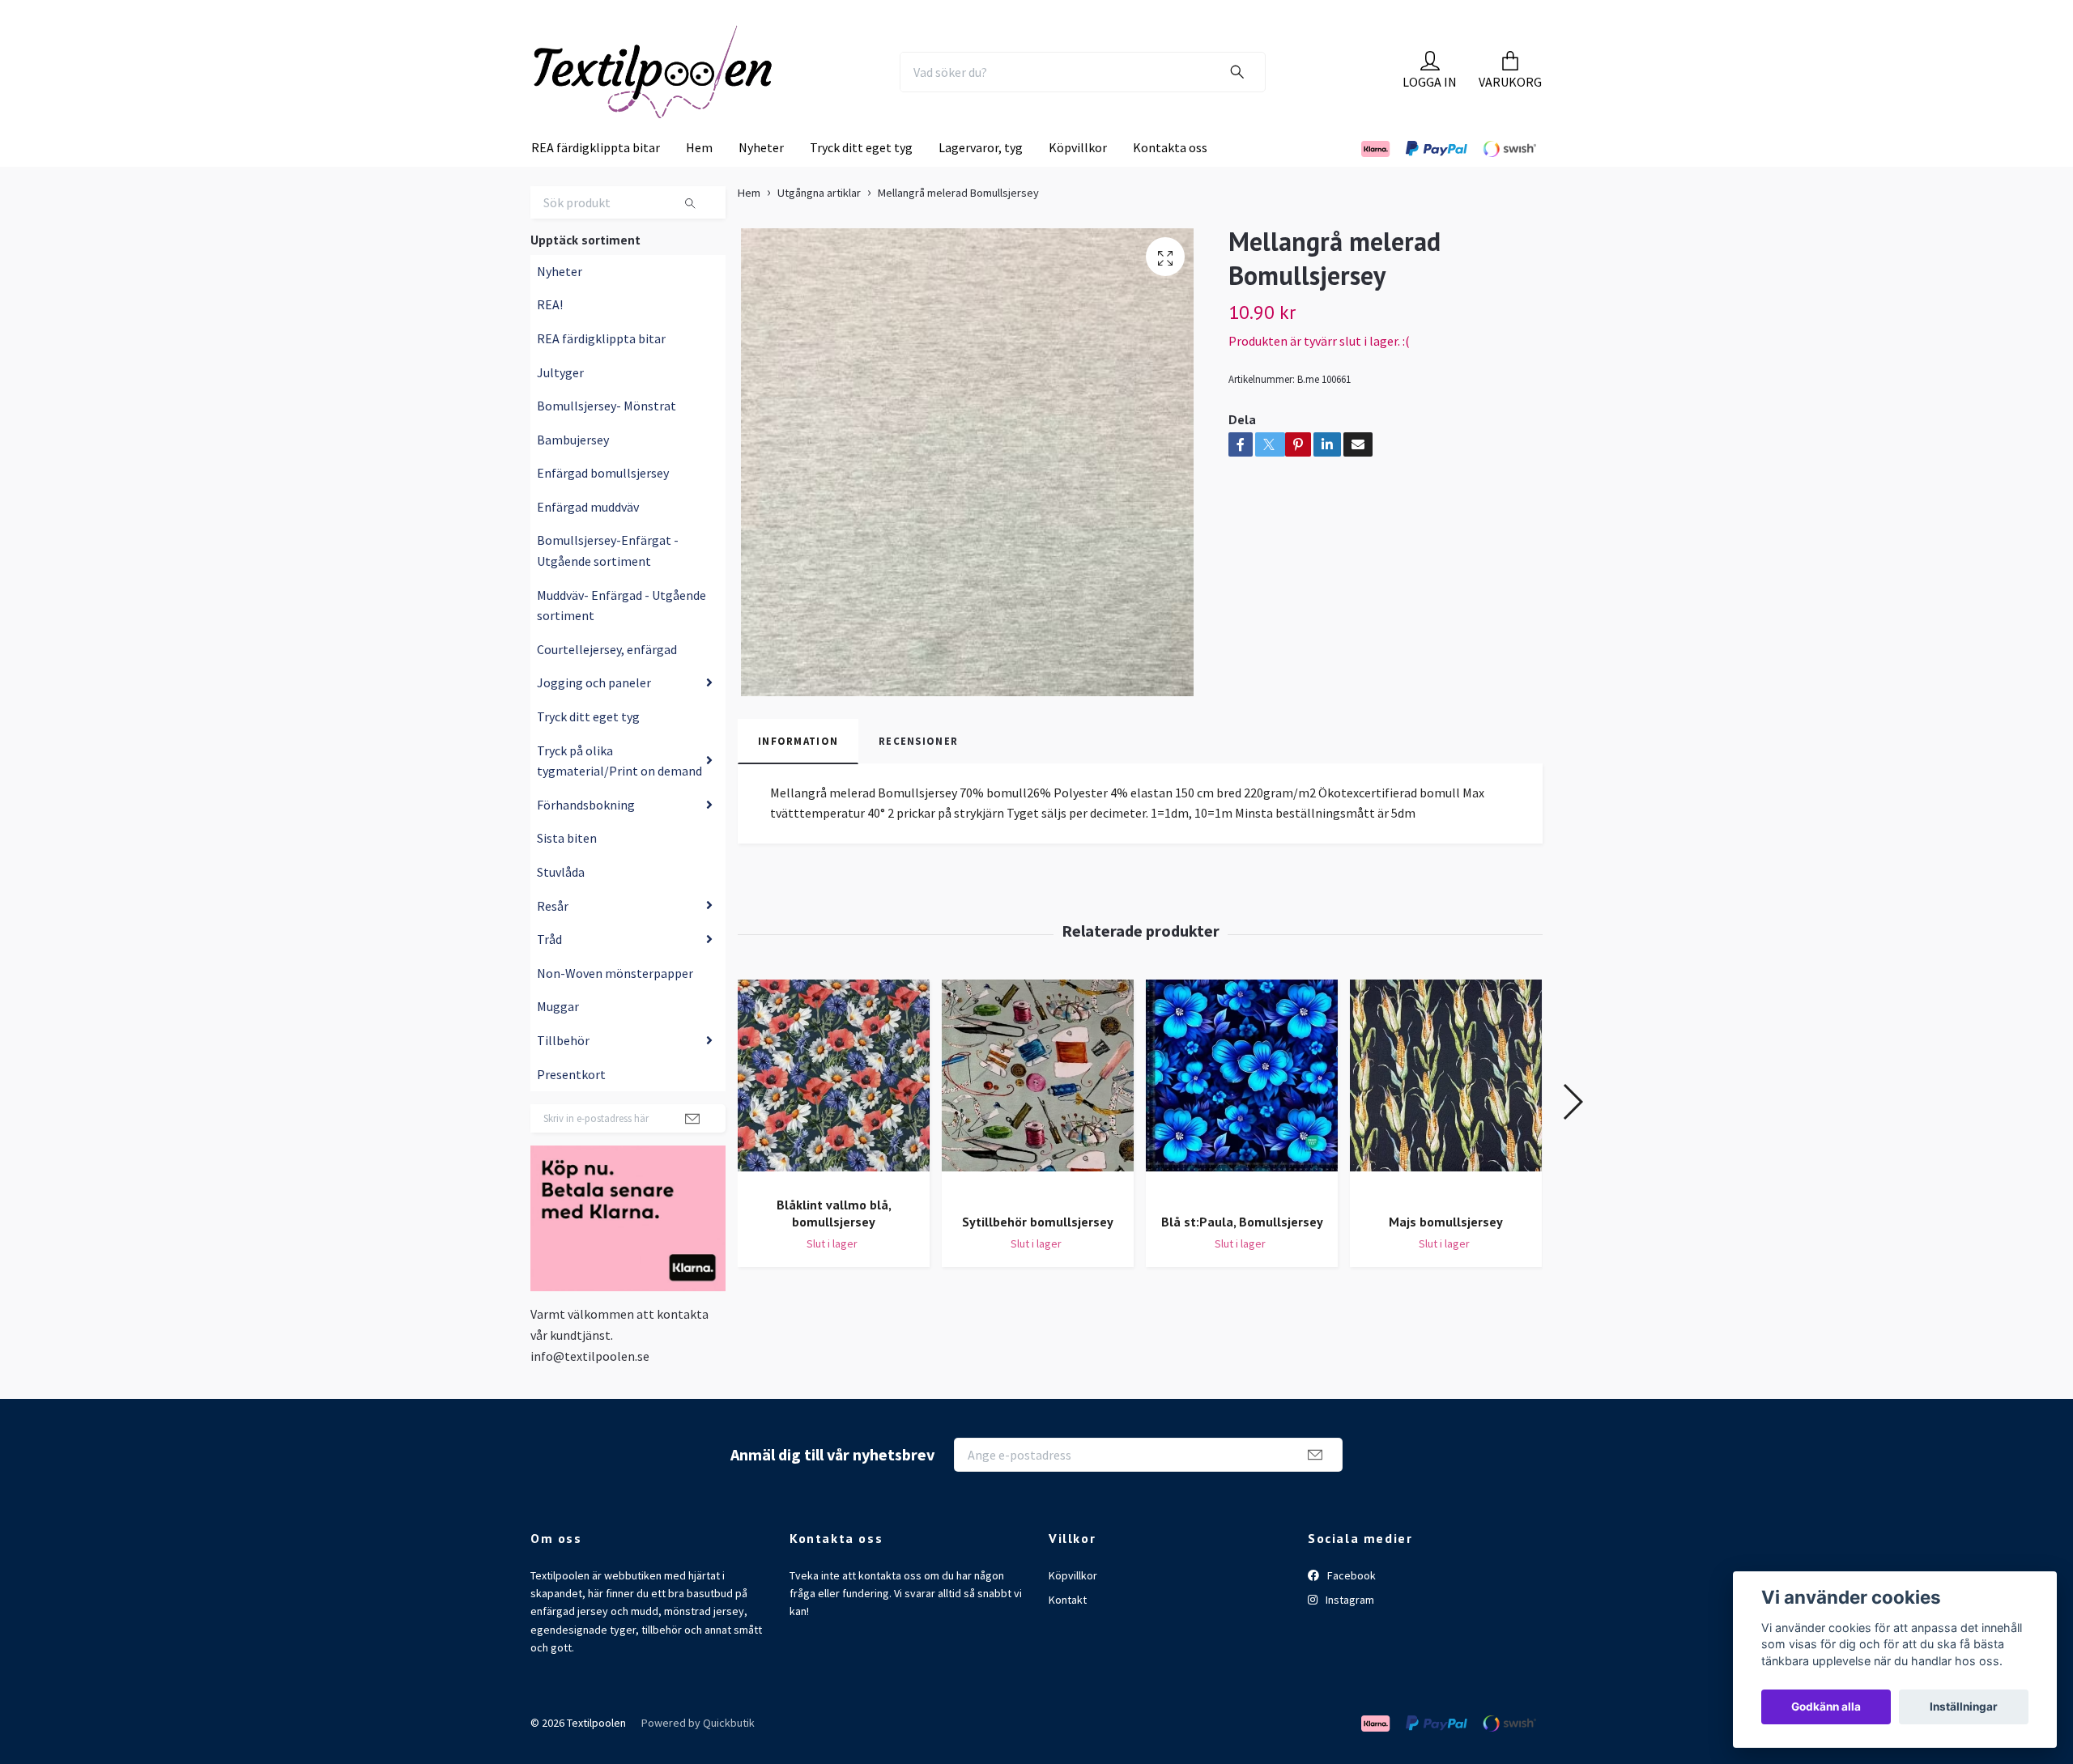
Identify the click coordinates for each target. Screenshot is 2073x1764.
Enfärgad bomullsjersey (603, 506)
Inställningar (1964, 1707)
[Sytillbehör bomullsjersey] (1038, 1123)
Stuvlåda (561, 905)
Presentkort (571, 1107)
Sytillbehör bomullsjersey (1038, 1254)
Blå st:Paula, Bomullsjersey (1242, 1254)
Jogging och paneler (594, 716)
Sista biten (567, 871)
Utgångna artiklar (819, 226)
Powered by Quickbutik (698, 1756)
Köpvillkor (1078, 181)
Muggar (558, 1039)
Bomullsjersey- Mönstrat (607, 439)
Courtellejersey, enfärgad (607, 682)
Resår (553, 938)
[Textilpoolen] (693, 88)
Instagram (1349, 1633)
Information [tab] (798, 774)
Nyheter (761, 181)
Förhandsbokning (586, 838)
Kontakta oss (1170, 181)
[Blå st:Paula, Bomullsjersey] (1242, 1123)
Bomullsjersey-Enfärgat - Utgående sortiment (608, 584)
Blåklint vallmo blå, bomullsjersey (834, 1246)
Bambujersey (573, 473)
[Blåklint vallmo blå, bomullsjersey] (834, 1115)
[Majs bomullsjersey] (1446, 1123)
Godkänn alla (1826, 1707)
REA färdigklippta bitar (596, 181)
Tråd (549, 972)
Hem (699, 181)
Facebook (1350, 1608)
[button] (1572, 1135)
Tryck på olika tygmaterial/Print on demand (619, 793)
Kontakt (1068, 1633)
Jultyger (560, 405)
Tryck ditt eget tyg (861, 181)
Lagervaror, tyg (981, 181)
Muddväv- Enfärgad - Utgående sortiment (621, 639)
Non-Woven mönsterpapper (615, 1006)
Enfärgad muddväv (588, 540)
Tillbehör (563, 1073)
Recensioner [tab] (918, 774)
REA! (550, 338)
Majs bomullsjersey (1446, 1254)
